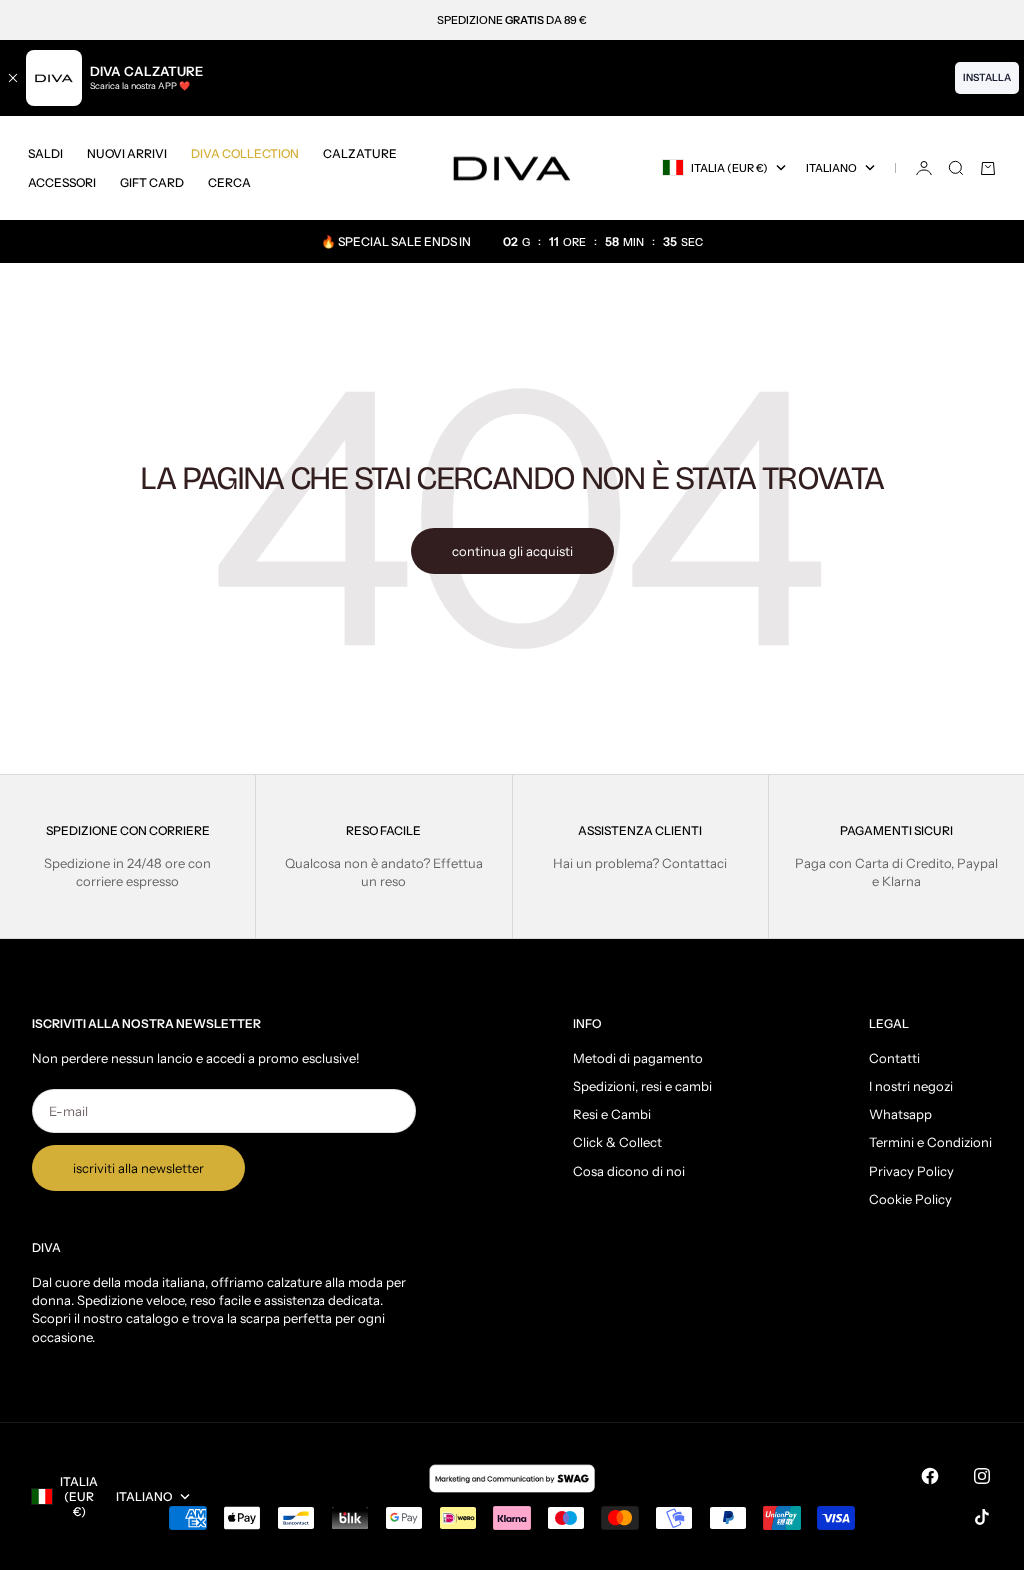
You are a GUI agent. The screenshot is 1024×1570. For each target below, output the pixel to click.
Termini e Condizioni (930, 1142)
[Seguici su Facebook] (930, 1476)
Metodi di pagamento (638, 1058)
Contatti (894, 1058)
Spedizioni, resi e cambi (642, 1086)
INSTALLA (987, 77)
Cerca (229, 182)
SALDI (45, 153)
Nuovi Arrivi (127, 153)
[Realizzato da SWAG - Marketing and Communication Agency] (512, 1478)
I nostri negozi (911, 1086)
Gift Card (152, 182)
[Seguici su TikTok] (982, 1517)
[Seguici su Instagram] (982, 1476)
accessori (62, 182)
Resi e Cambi (612, 1114)
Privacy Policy (911, 1171)
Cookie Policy (910, 1199)
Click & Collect (617, 1142)
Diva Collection (245, 153)
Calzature (360, 153)
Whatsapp (900, 1114)
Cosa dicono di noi (629, 1171)
